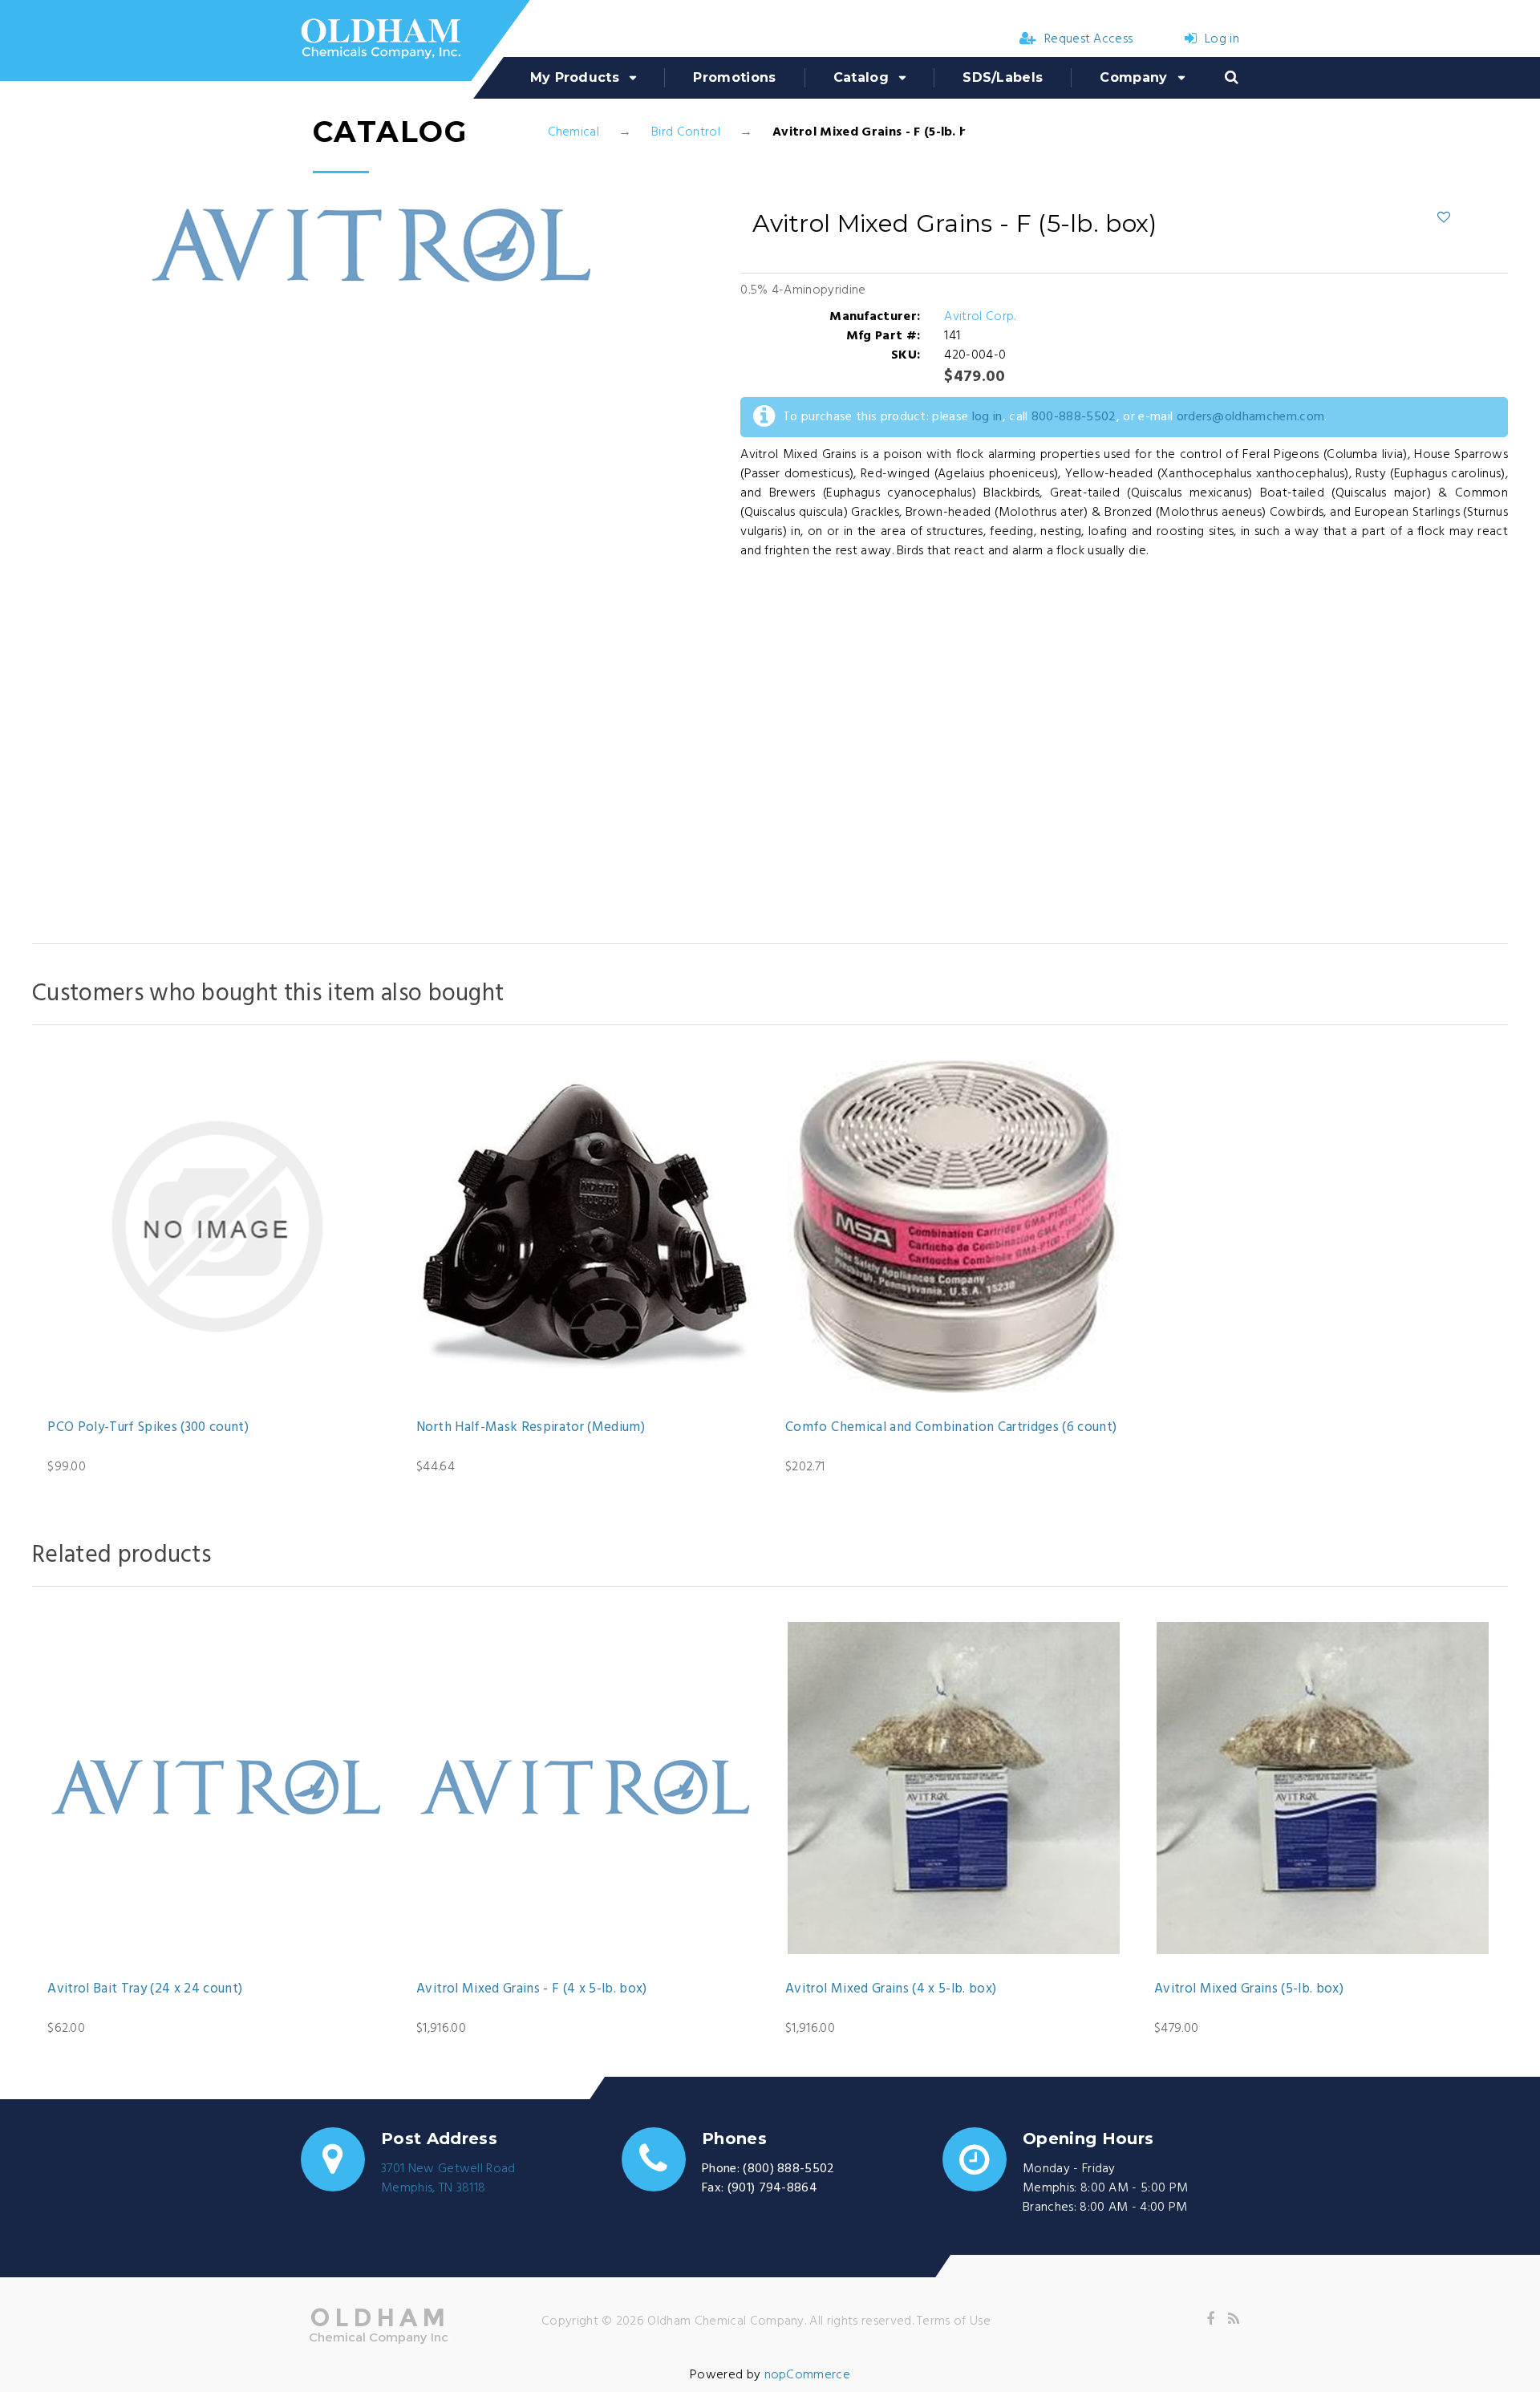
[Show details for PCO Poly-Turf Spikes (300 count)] (217, 1226)
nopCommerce (808, 2375)
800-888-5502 (1074, 417)
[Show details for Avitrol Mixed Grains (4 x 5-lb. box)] (954, 1788)
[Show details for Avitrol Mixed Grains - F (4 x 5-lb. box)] (586, 1788)
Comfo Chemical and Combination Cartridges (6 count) (951, 1428)
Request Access (1088, 39)
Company (1133, 77)
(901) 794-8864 (772, 2188)
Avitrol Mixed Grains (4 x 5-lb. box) (891, 1989)
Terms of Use (954, 2321)
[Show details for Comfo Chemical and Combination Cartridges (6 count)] (954, 1226)
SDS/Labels (1003, 77)
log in (987, 417)
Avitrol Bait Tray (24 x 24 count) (145, 1989)
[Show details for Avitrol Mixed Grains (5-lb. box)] (1323, 1788)
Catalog (861, 77)
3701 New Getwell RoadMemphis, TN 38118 (448, 2179)
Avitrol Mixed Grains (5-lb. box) (1249, 1989)
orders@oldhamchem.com (1251, 417)
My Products (575, 77)
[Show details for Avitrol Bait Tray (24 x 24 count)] (217, 1788)
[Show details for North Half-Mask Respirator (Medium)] (586, 1226)
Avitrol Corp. (980, 317)
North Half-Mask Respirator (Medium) (531, 1428)
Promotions (734, 77)
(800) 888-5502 (788, 2169)
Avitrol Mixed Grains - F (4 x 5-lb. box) (532, 1989)
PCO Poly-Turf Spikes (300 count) (148, 1428)
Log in (1222, 39)
